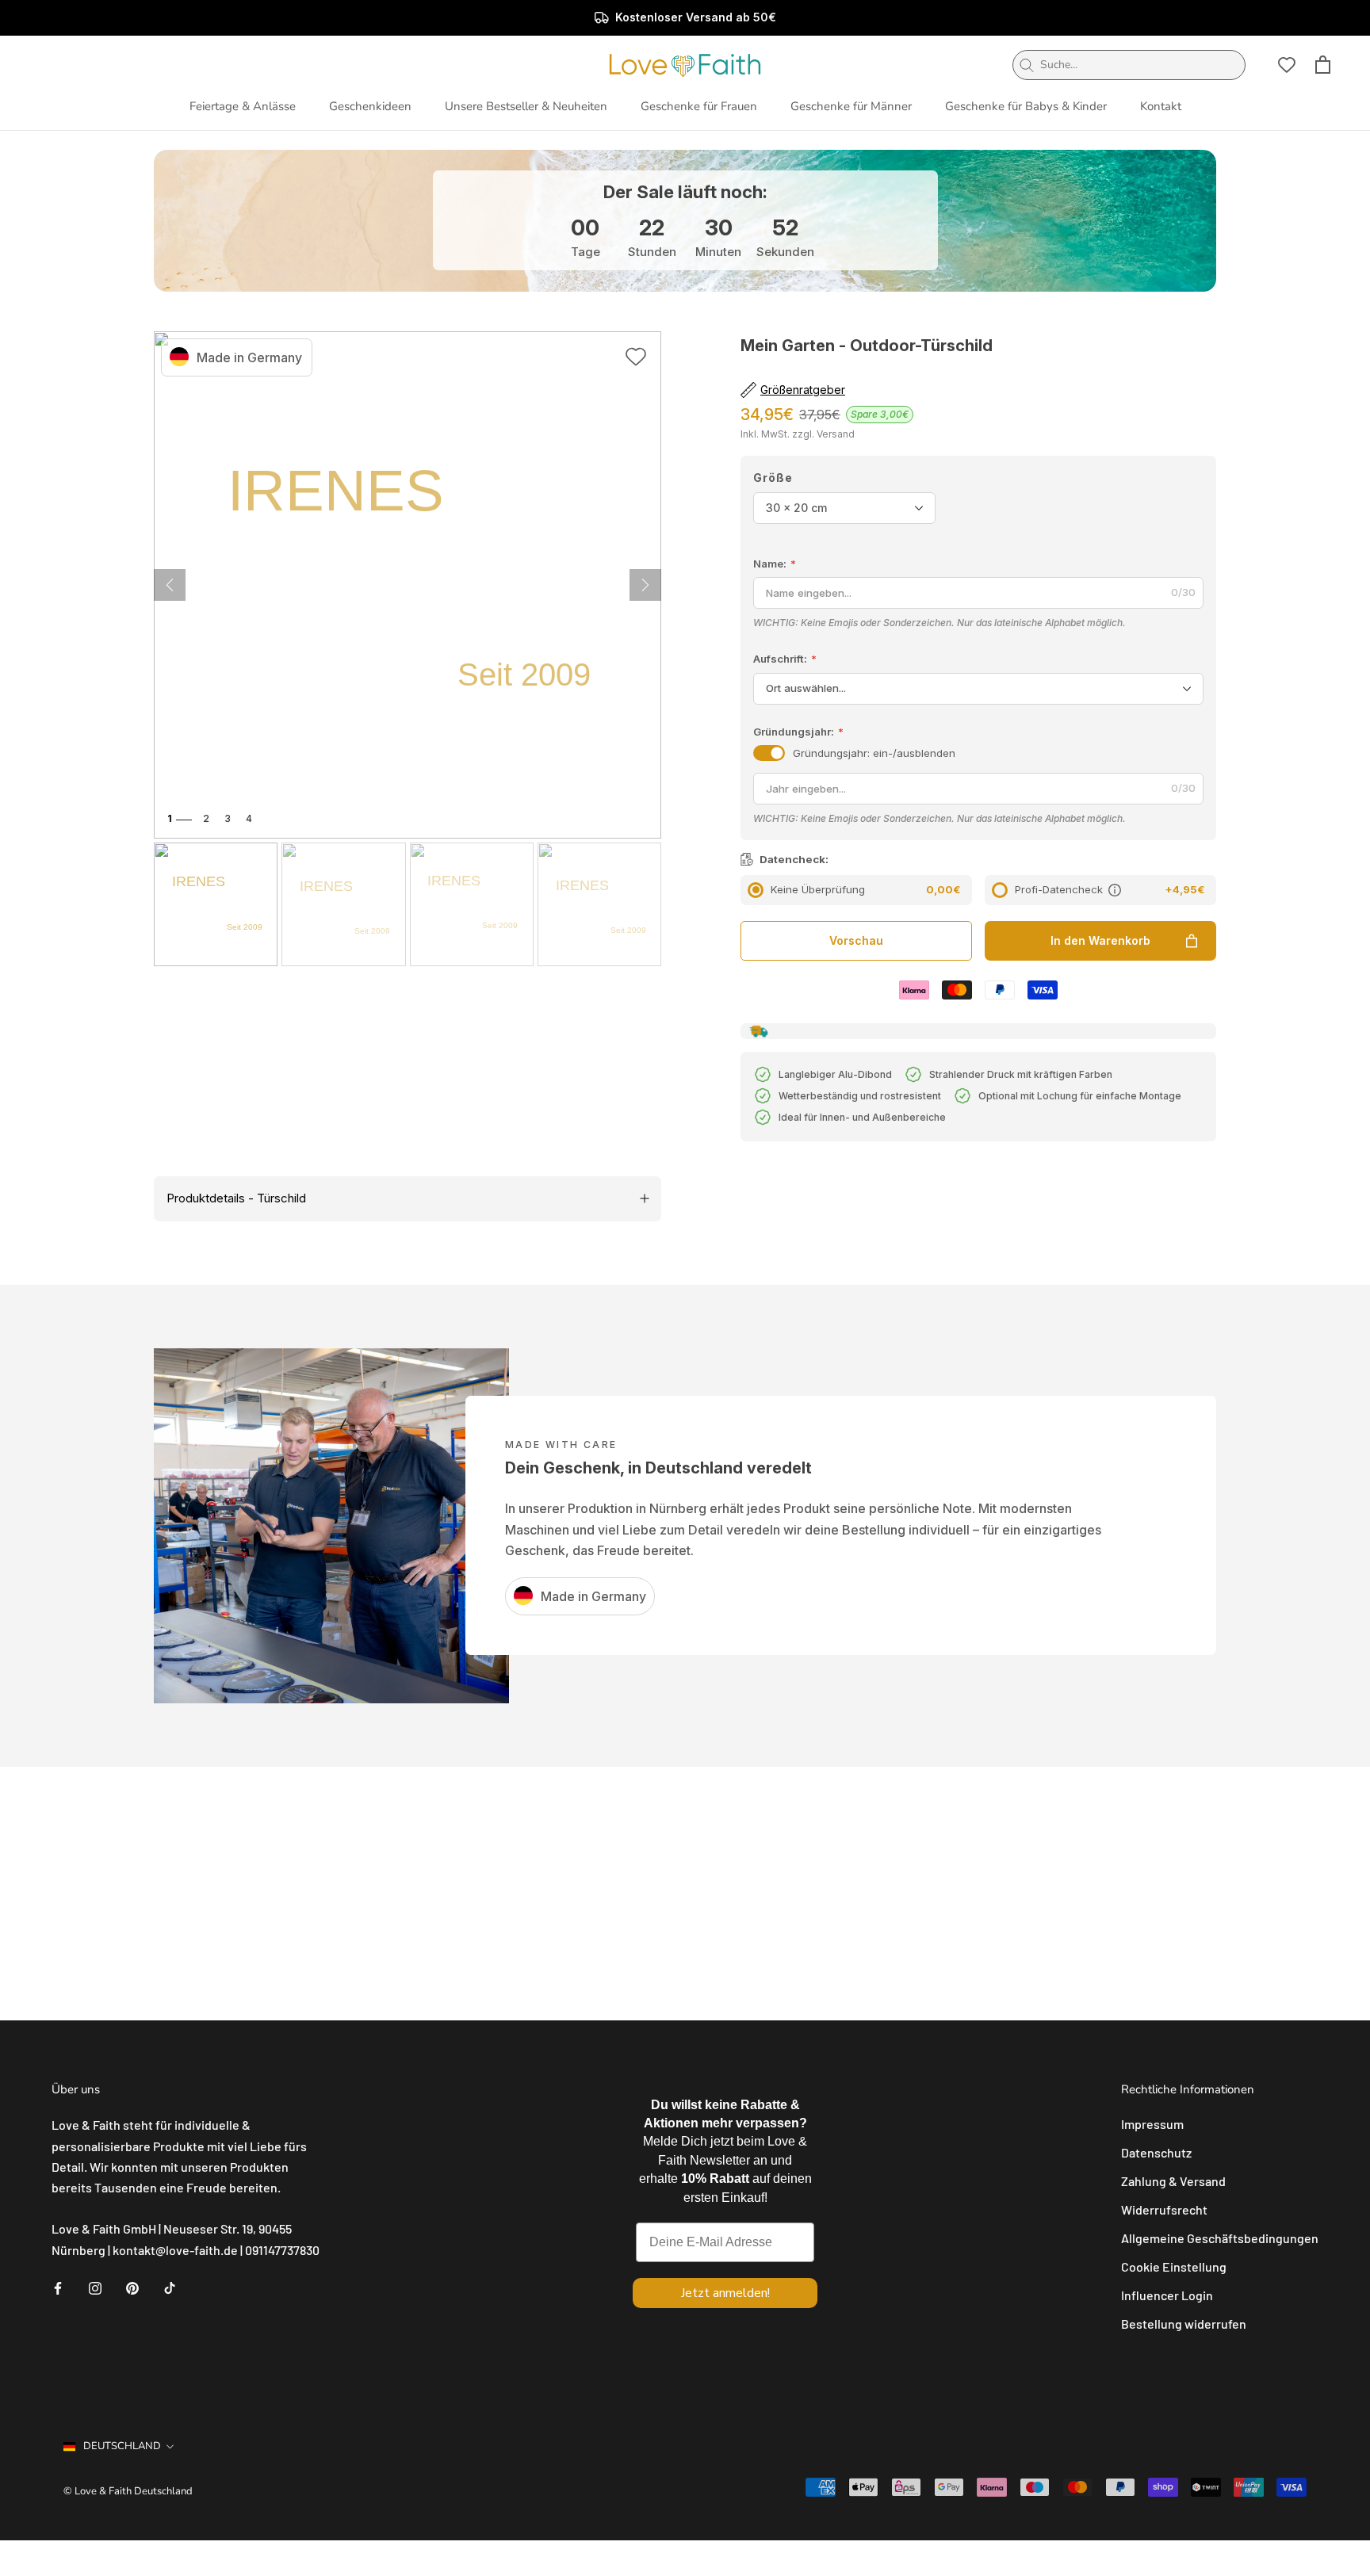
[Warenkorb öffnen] (1323, 65)
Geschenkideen (370, 106)
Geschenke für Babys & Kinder (1026, 106)
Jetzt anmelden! (725, 2293)
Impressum (1152, 2124)
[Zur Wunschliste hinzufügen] (636, 359)
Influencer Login (1167, 2295)
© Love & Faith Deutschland (128, 2491)
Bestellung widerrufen (1184, 2324)
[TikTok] (170, 2287)
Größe (773, 478)
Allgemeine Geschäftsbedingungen (1220, 2238)
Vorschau (856, 940)
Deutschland (122, 2446)
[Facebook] (58, 2287)
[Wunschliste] (1287, 65)
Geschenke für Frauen (699, 106)
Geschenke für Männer (851, 106)
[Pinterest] (132, 2287)
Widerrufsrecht (1164, 2209)
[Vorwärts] (170, 585)
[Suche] (1027, 65)
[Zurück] (645, 585)
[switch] (769, 753)
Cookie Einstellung (1174, 2266)
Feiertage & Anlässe (243, 106)
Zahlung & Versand (1173, 2181)
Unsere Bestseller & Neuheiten (526, 106)
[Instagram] (95, 2287)
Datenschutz (1156, 2152)
